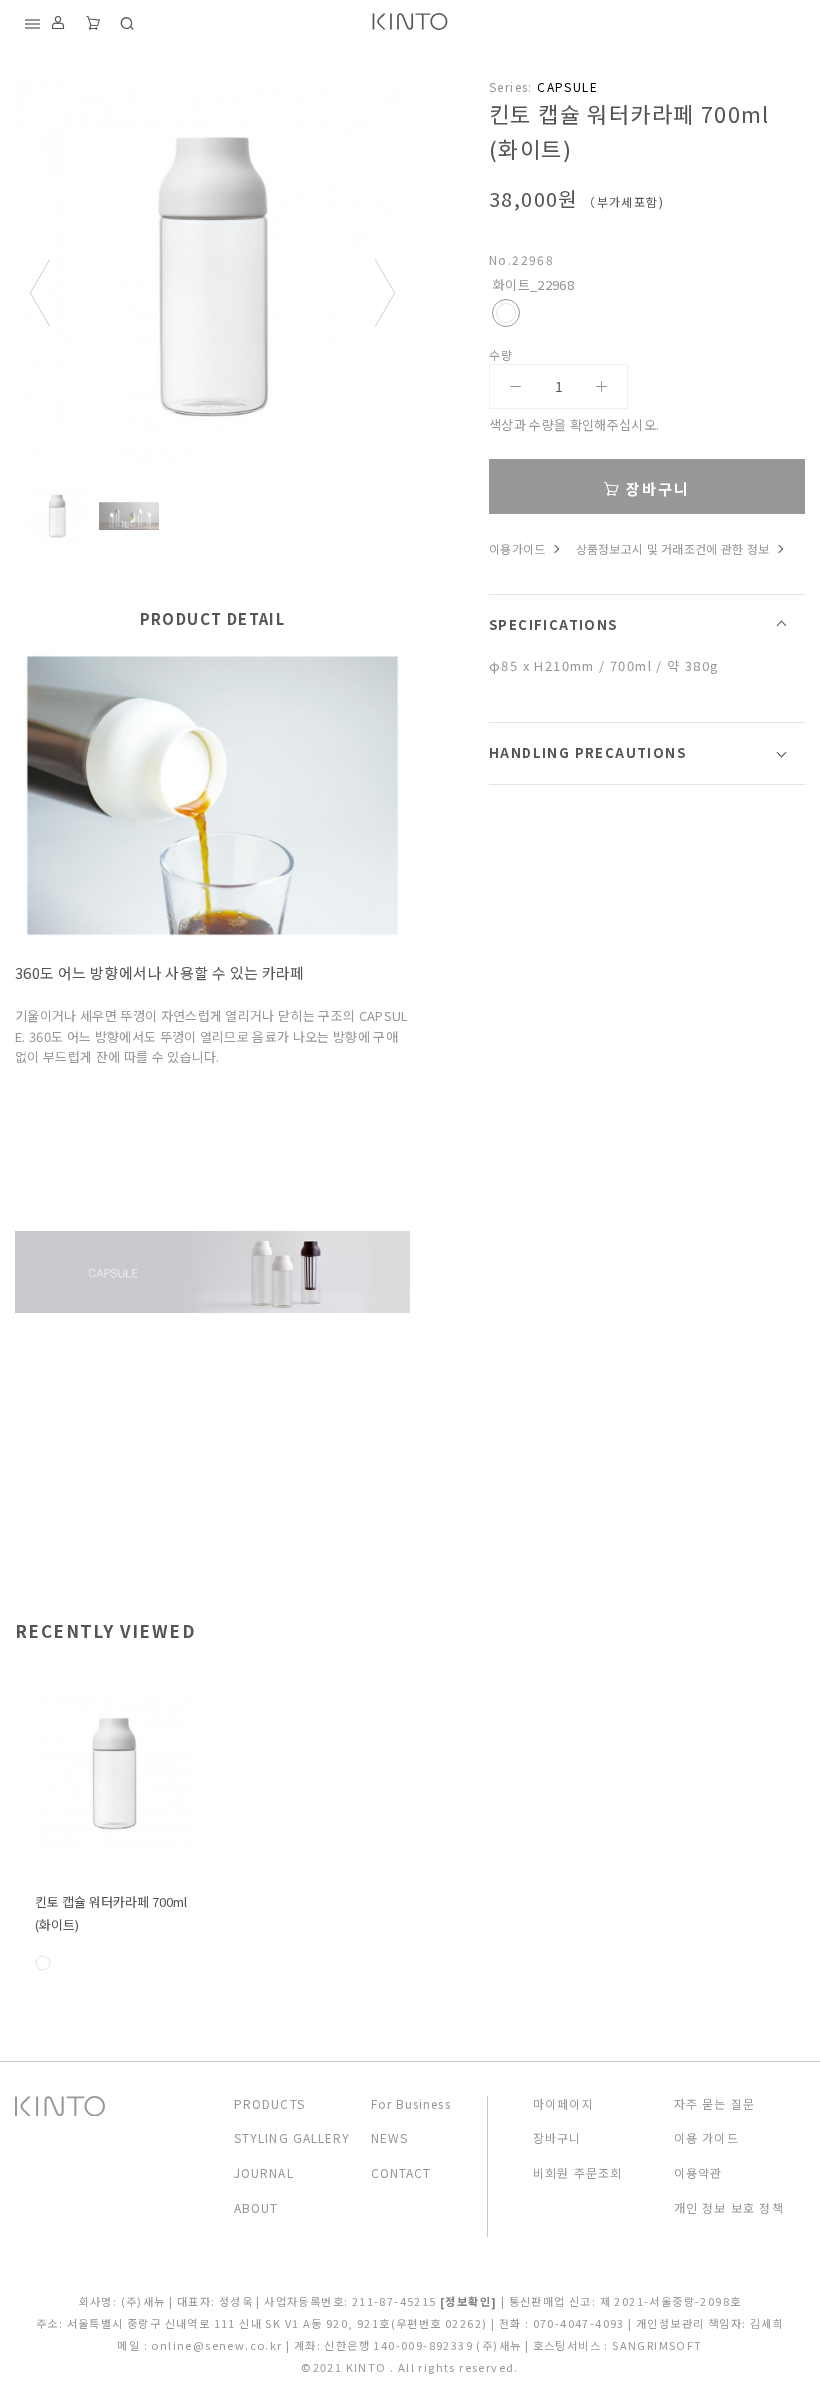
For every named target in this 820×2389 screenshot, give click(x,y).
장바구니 (655, 488)
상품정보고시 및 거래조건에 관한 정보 (673, 548)
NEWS (389, 2138)
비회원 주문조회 (578, 2173)
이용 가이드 (706, 2138)
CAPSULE (567, 86)
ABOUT (256, 2208)
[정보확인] (468, 2301)
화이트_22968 (506, 313)
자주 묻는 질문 (715, 2104)
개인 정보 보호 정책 (729, 2208)
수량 (501, 355)
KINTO (368, 2367)
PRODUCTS (269, 2104)
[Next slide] (385, 293)
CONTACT (401, 2173)
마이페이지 (563, 2104)
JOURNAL (264, 2173)
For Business (411, 2104)
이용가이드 (517, 548)
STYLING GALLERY (292, 2138)
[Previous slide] (40, 293)
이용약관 (698, 2173)
